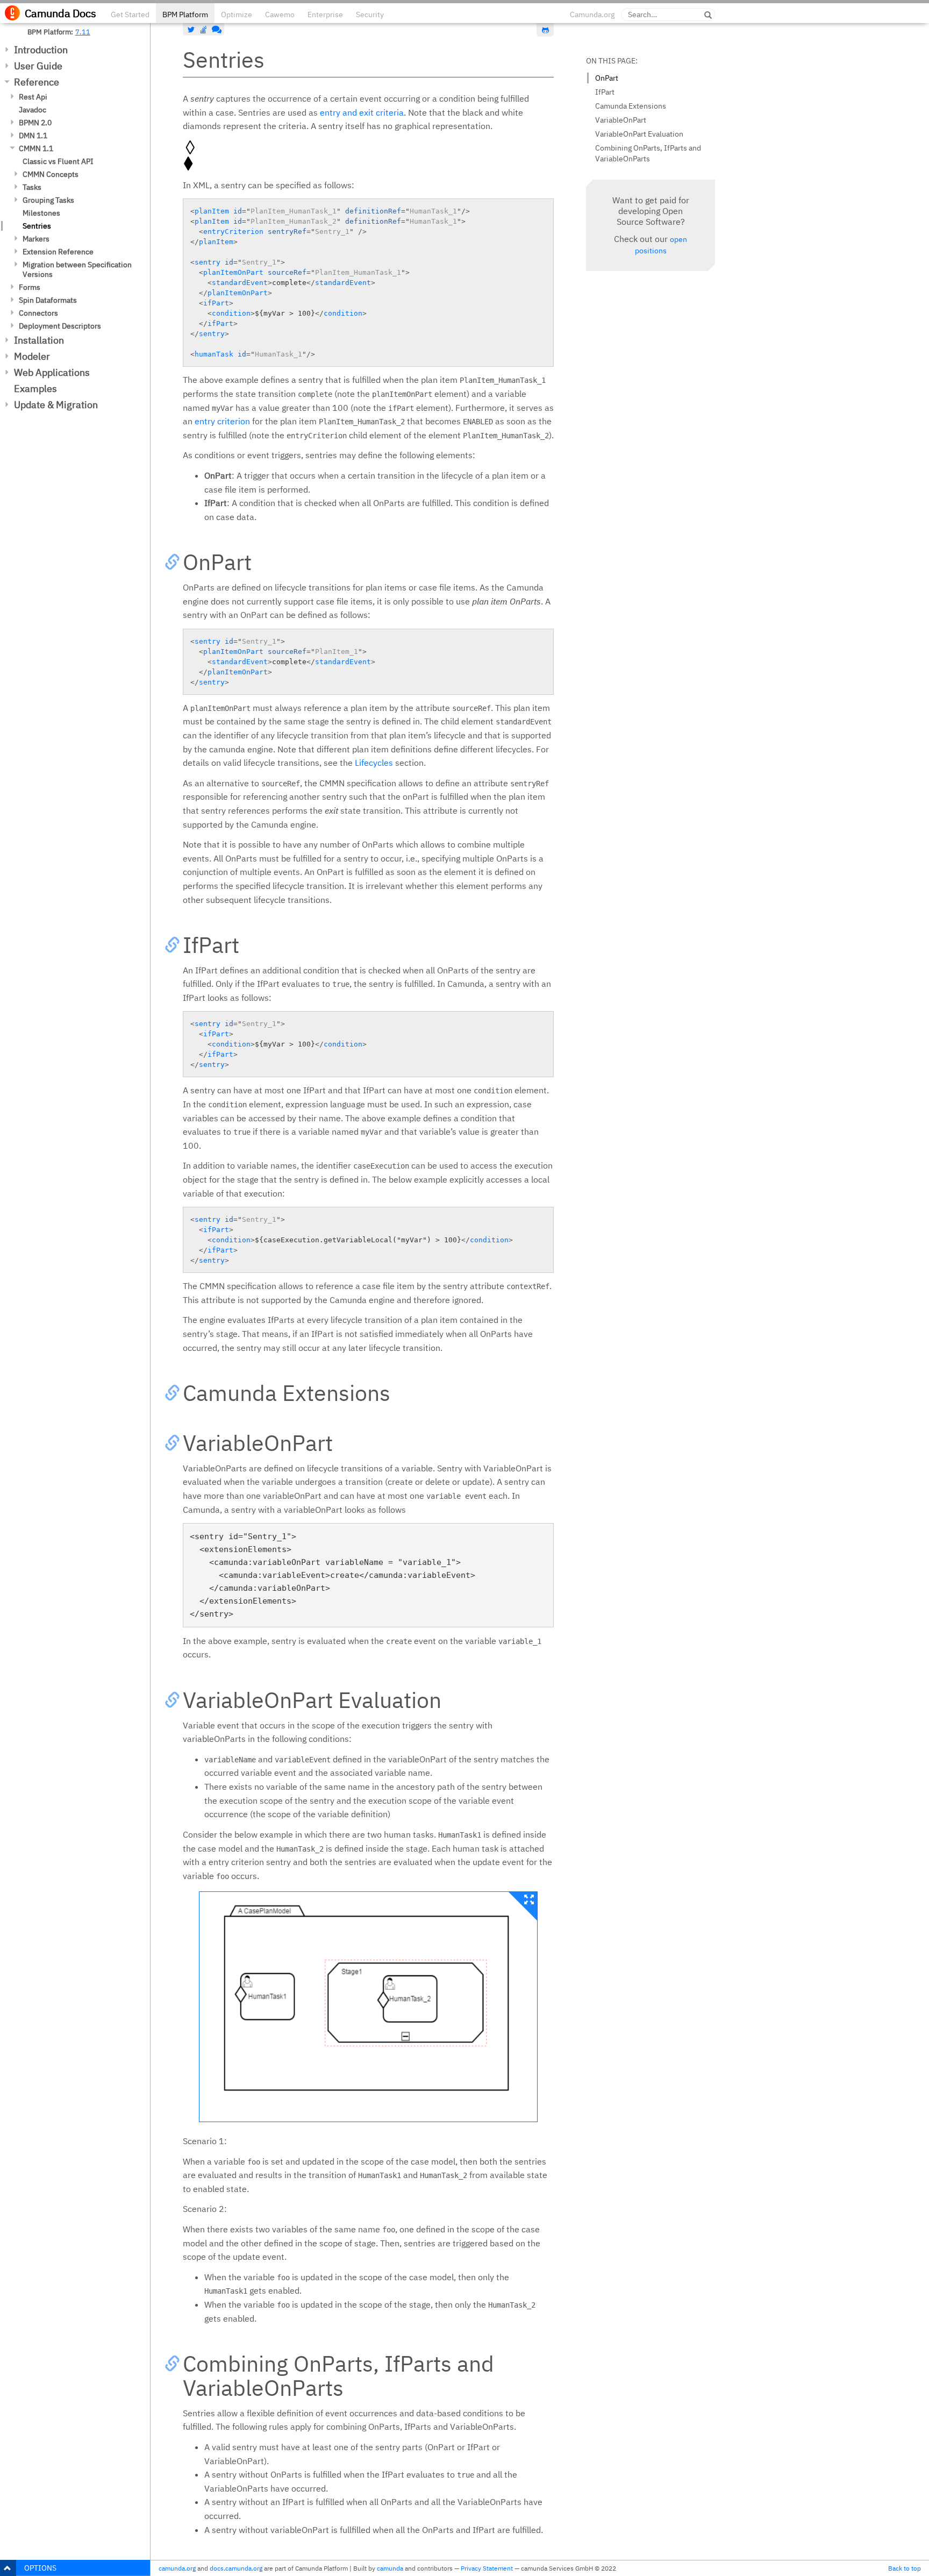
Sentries (37, 226)
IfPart (605, 92)
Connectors (38, 313)
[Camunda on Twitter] (191, 30)
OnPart (607, 78)
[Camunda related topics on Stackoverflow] (204, 30)
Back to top (905, 2568)
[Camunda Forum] (216, 30)
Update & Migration (56, 405)
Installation (39, 340)
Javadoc (33, 110)
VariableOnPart (621, 120)
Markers (36, 239)
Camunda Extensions (631, 106)
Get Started (130, 15)
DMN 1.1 (33, 136)
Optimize (237, 15)
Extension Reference (58, 252)
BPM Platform (185, 15)
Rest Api (33, 97)
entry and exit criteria (362, 112)
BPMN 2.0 (35, 123)
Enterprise (325, 15)
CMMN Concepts (51, 174)
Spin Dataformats (48, 300)
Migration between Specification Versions (77, 269)
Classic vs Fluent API (58, 161)
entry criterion (222, 421)
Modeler (32, 356)
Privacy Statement (487, 2568)
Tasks (32, 187)
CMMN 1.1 (36, 148)
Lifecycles (374, 763)
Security (370, 15)
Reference (37, 82)
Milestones (41, 213)
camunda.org (177, 2568)
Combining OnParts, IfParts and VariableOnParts (648, 153)
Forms (30, 287)
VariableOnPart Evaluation (639, 134)
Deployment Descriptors (60, 326)
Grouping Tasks (48, 200)
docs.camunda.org (236, 2568)
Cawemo (280, 15)
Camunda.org (592, 15)
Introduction (41, 50)
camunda (390, 2568)
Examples (35, 389)
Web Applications (52, 372)
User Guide (38, 66)
